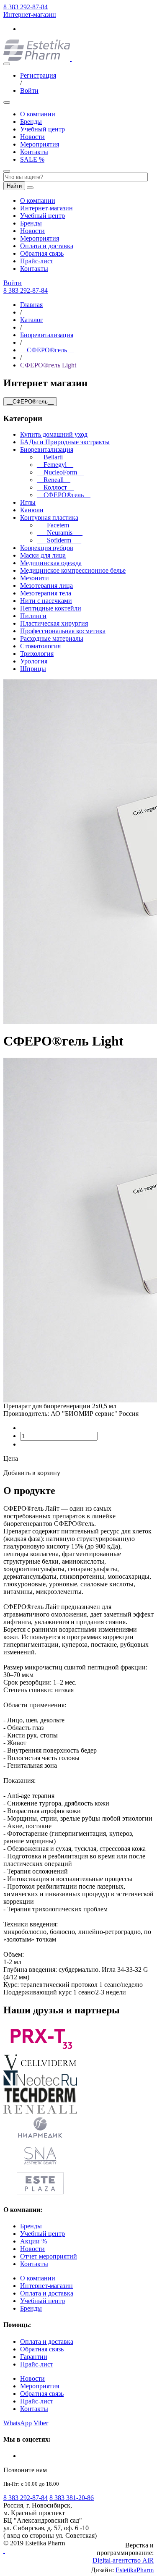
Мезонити (35, 578)
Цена (11, 1458)
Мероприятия (40, 144)
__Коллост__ (55, 487)
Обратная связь (42, 253)
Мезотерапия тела (46, 593)
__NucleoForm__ (60, 472)
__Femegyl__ (55, 465)
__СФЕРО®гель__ (47, 350)
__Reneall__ (54, 480)
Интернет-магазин (30, 14)
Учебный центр (42, 129)
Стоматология (40, 646)
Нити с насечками (46, 601)
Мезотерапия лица (46, 586)
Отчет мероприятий (49, 2256)
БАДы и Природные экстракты (65, 442)
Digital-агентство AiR (123, 2560)
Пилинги (33, 616)
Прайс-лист (37, 261)
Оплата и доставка (47, 246)
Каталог (32, 320)
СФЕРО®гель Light (48, 365)
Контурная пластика (49, 518)
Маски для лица (43, 555)
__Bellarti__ (53, 457)
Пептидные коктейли (51, 608)
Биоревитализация (47, 335)
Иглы (28, 502)
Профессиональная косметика (63, 631)
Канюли (32, 510)
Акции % (33, 2241)
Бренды (31, 122)
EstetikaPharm (135, 2570)
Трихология (37, 654)
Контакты (34, 152)
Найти (14, 186)
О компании (38, 114)
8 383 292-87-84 (26, 7)
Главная (31, 305)
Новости (32, 137)
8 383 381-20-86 (72, 2498)
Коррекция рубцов (47, 548)
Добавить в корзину (32, 1473)
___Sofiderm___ (59, 540)
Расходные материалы (52, 638)
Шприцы (33, 669)
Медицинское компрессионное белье (73, 570)
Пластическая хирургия (54, 623)
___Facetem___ (58, 525)
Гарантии (34, 2357)
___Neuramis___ (60, 533)
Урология (34, 661)
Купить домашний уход (54, 434)
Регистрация (38, 75)
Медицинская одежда (51, 563)
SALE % (32, 159)
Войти (29, 90)
